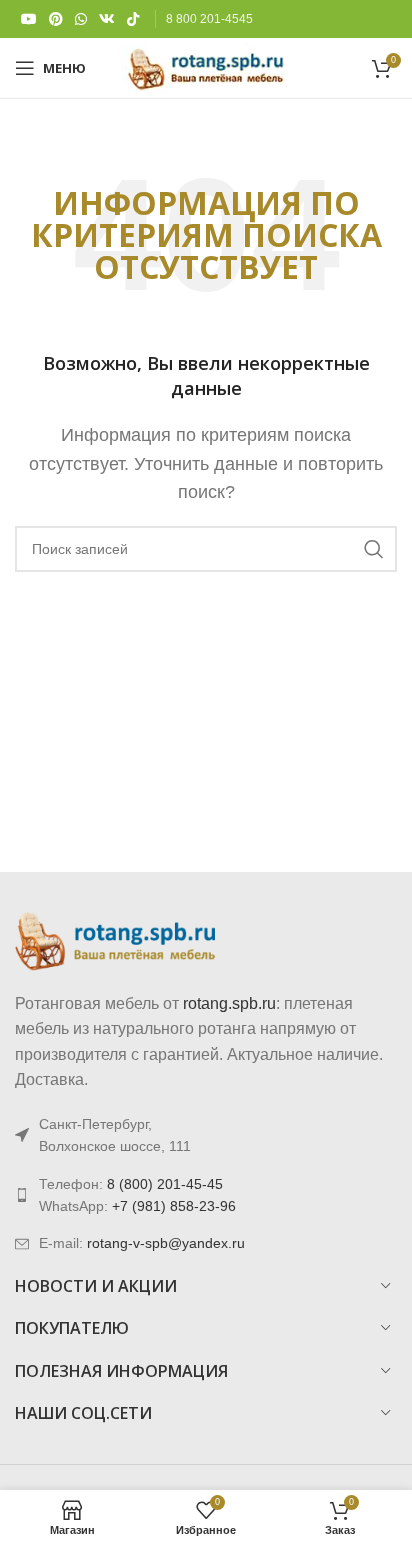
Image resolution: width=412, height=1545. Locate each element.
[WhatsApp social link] (81, 19)
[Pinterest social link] (56, 19)
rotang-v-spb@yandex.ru (166, 1243)
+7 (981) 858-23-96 (174, 1206)
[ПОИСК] (374, 549)
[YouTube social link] (29, 19)
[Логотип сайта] (205, 66)
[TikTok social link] (133, 19)
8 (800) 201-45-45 (165, 1184)
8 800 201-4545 (209, 19)
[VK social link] (107, 19)
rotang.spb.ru (229, 1003)
